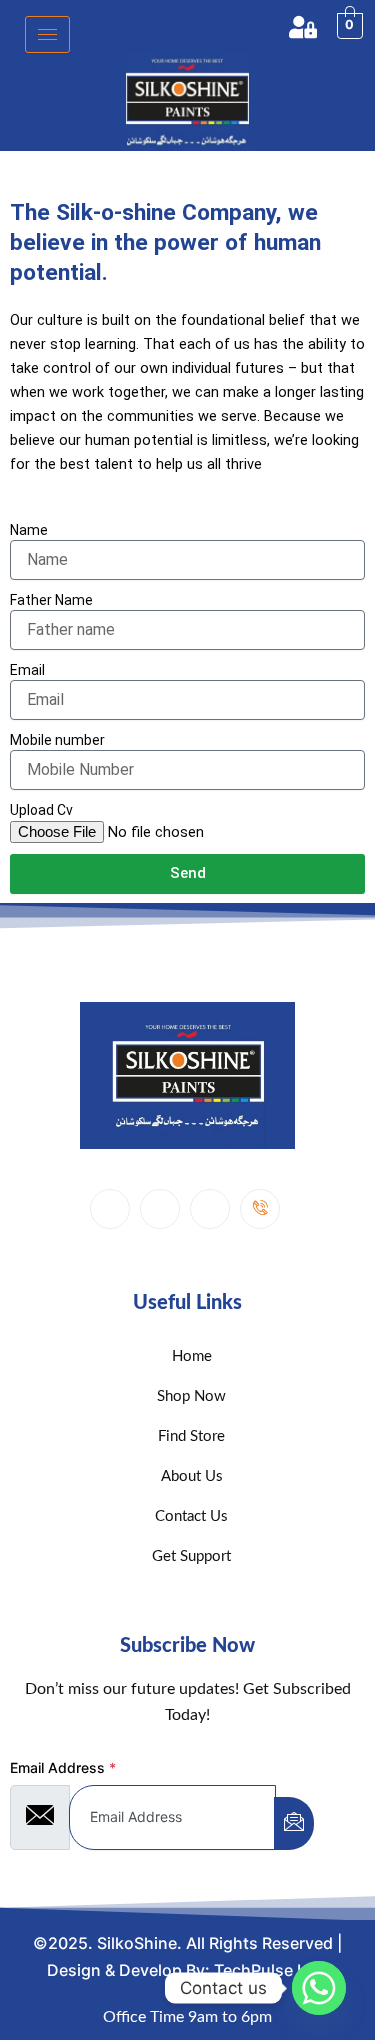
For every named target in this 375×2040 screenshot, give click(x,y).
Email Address (63, 1767)
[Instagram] (210, 1209)
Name (29, 530)
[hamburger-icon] (47, 34)
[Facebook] (110, 1209)
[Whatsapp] (319, 1988)
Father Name (51, 600)
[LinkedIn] (160, 1209)
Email (27, 670)
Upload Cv (41, 810)
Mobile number (57, 740)
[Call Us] (260, 1209)
